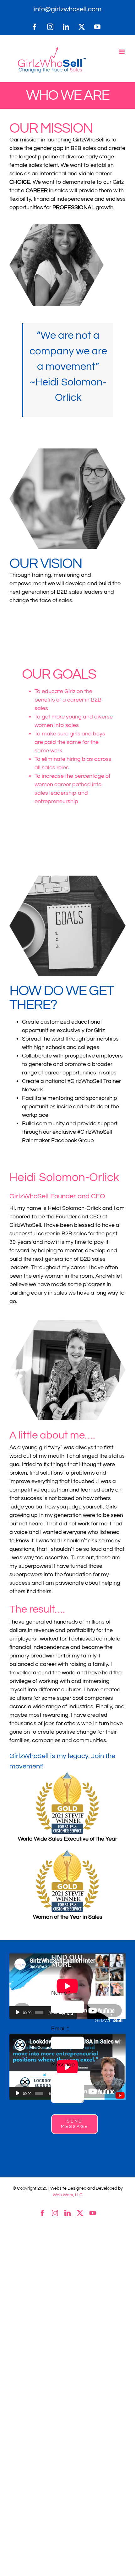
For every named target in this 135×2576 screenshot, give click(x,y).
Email (60, 2029)
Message (63, 2065)
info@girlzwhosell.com (67, 9)
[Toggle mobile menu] (122, 52)
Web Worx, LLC (68, 2195)
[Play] (18, 2012)
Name (61, 1993)
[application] (43, 1986)
